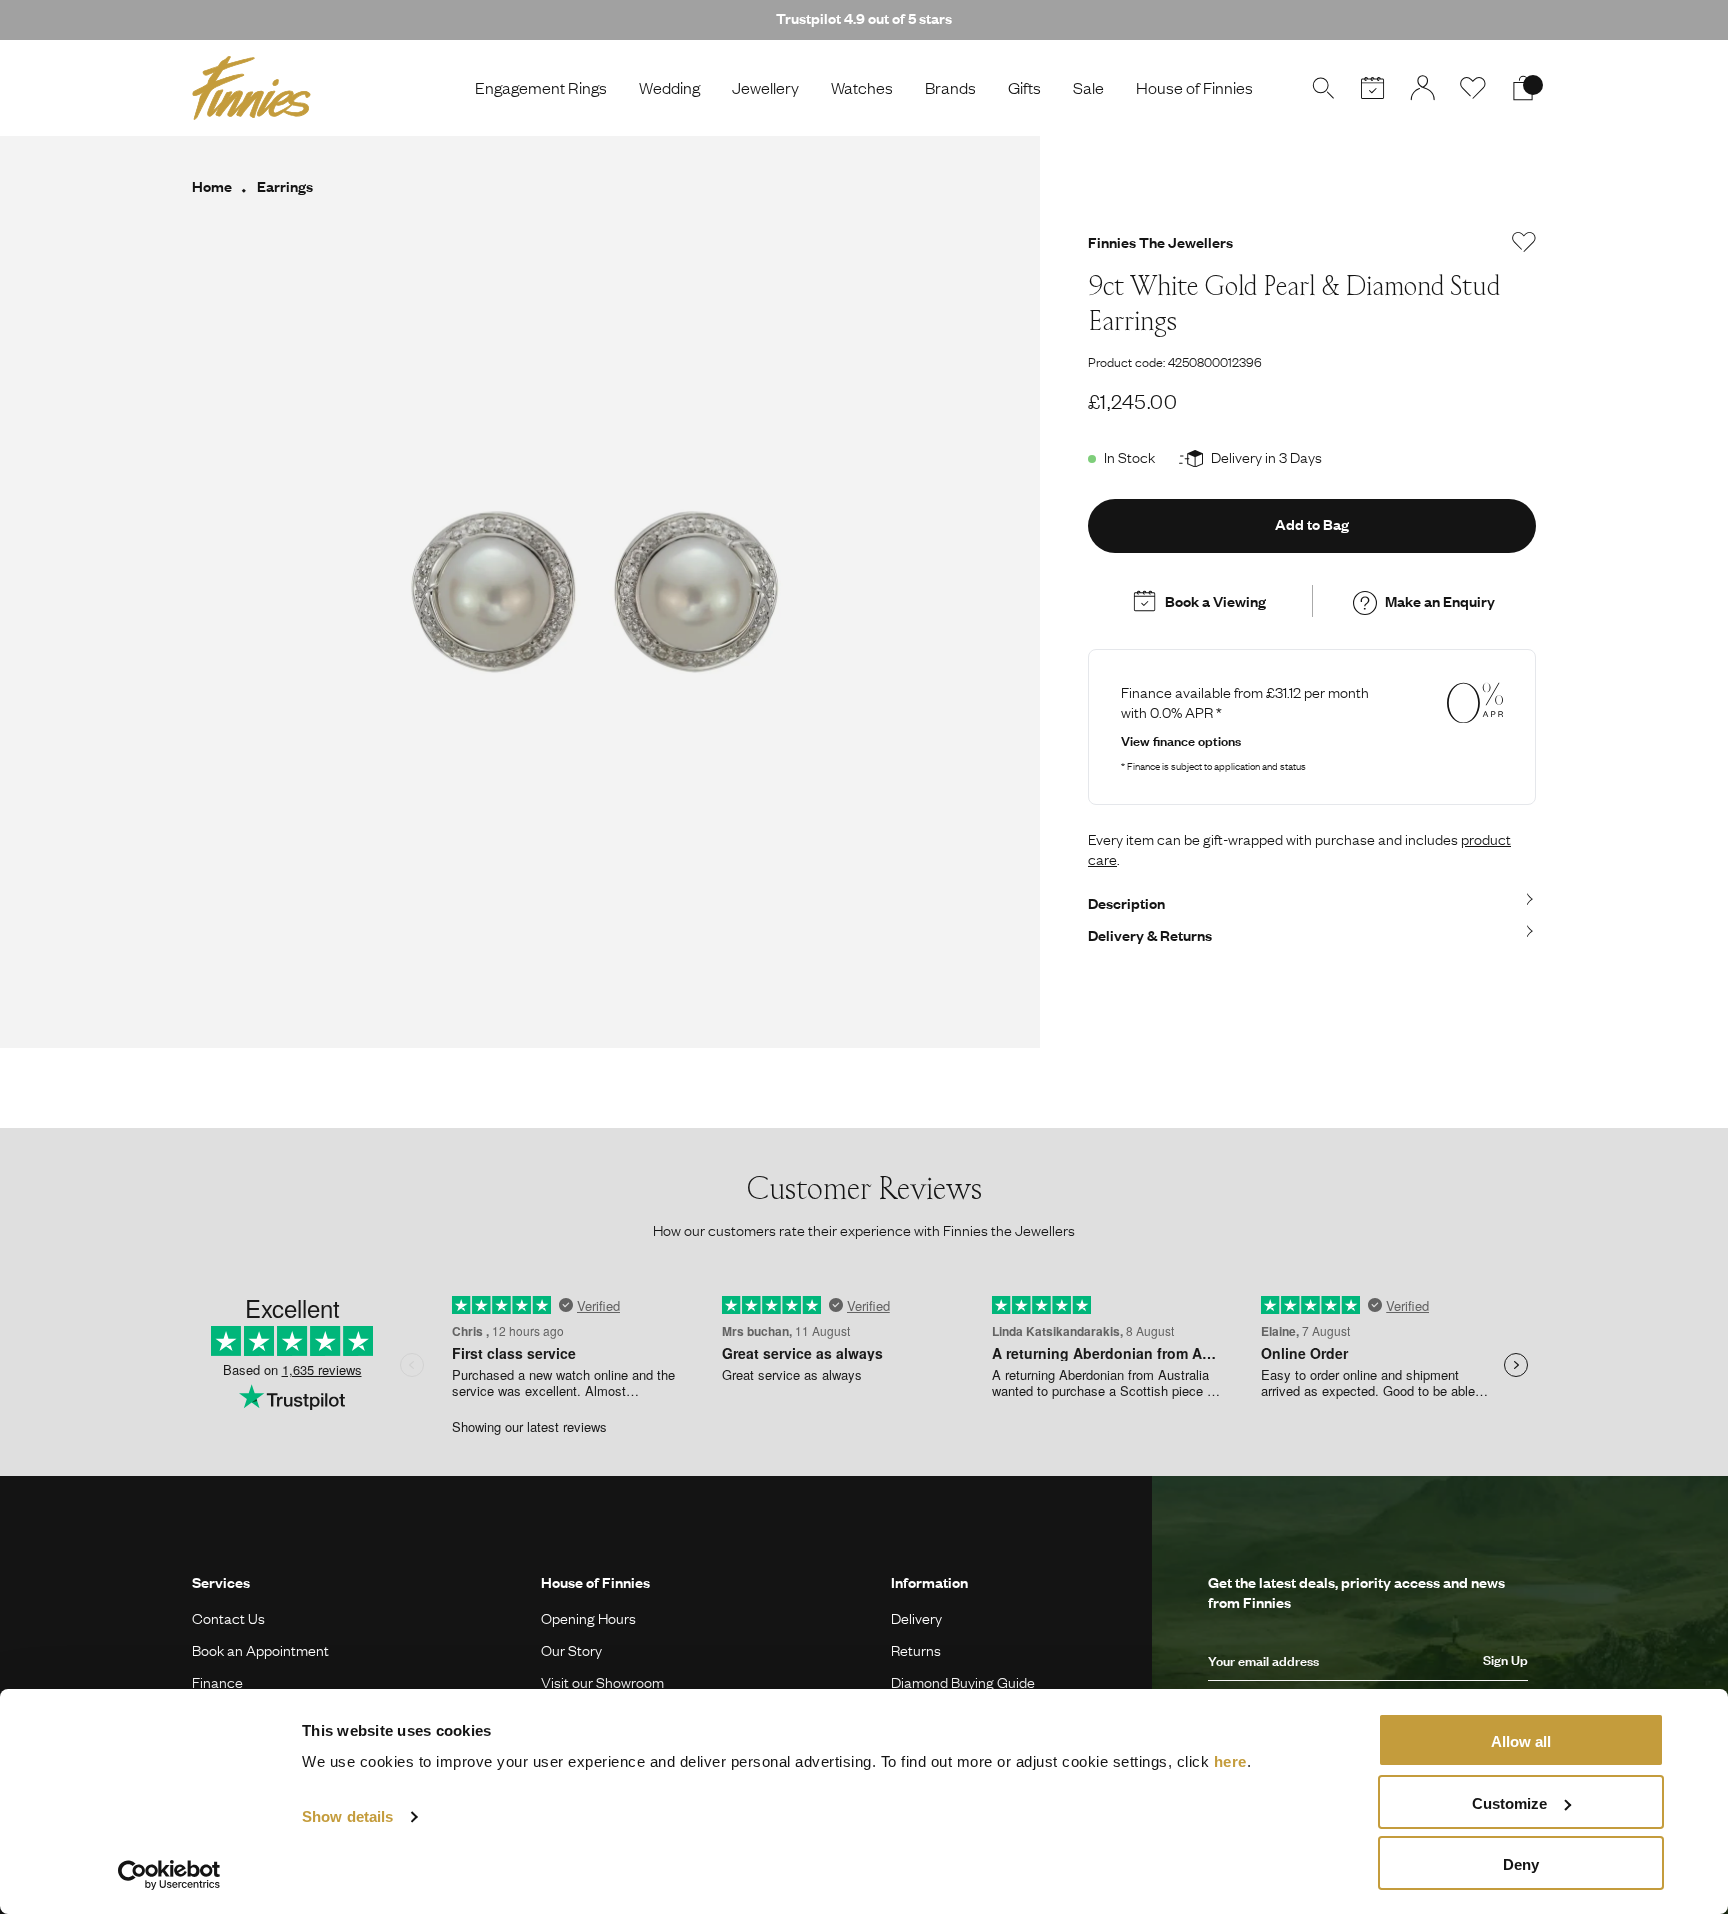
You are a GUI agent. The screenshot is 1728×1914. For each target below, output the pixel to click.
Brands (950, 87)
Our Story (571, 1650)
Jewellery (765, 87)
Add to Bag (1312, 524)
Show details (347, 1816)
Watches (862, 87)
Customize (1509, 1803)
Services (221, 1582)
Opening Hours (588, 1618)
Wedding (669, 87)
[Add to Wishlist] (1524, 242)
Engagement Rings (541, 87)
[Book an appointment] (1373, 88)
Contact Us (228, 1618)
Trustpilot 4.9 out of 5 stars (864, 18)
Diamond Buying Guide (963, 1682)
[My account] (1423, 88)
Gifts (1024, 87)
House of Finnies (1194, 87)
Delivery (916, 1618)
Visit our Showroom (602, 1682)
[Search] (1323, 88)
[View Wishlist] (1473, 88)
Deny (1521, 1864)
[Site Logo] (251, 88)
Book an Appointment (260, 1650)
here (1230, 1761)
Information (929, 1582)
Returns (916, 1650)
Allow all (1521, 1741)
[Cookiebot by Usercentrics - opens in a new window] (169, 1875)
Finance (217, 1682)
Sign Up (1505, 1660)
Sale (1088, 87)
